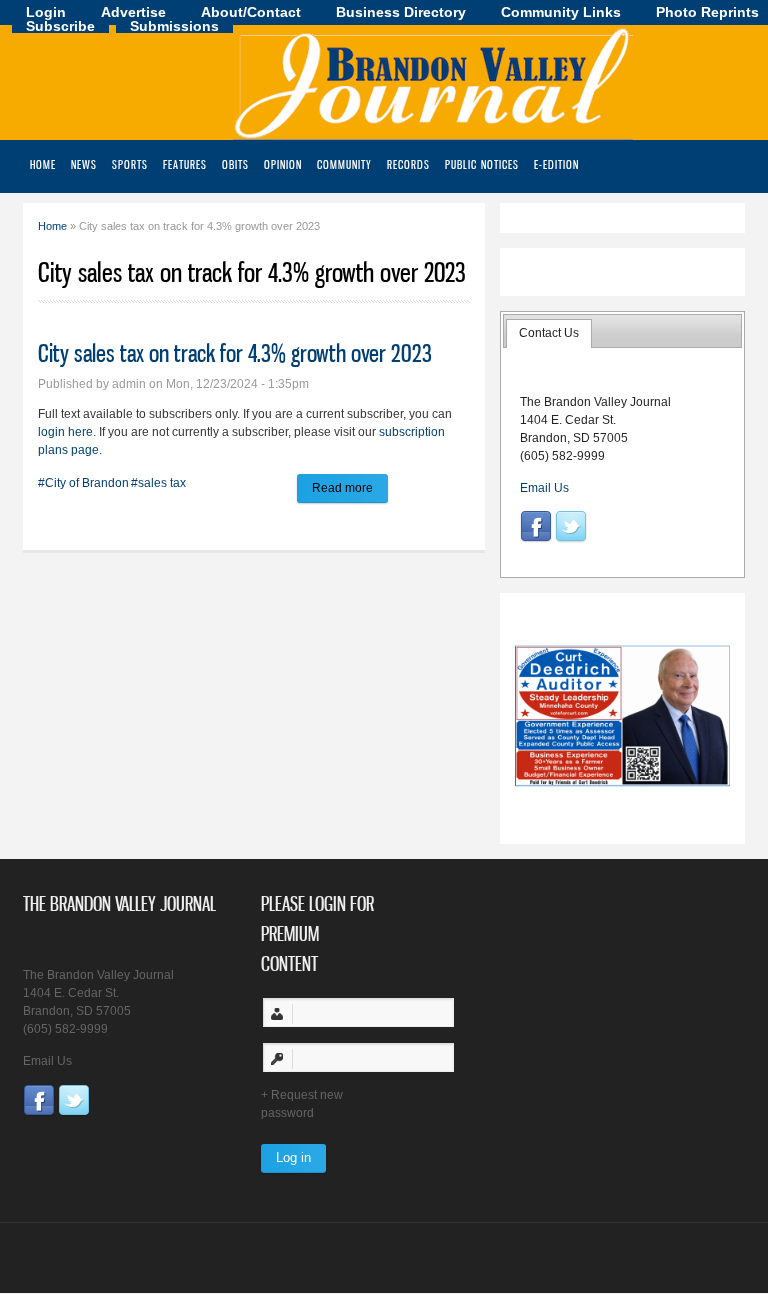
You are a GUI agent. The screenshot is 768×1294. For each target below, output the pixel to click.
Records (408, 164)
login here (65, 432)
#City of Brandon (83, 483)
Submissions (174, 26)
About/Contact (251, 12)
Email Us (544, 488)
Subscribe (60, 26)
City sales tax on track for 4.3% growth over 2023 (235, 353)
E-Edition (556, 164)
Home (43, 164)
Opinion (283, 164)
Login (46, 12)
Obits (235, 164)
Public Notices (482, 164)
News (84, 164)
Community (344, 164)
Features (185, 164)
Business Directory (401, 12)
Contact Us (549, 333)
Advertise (133, 12)
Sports (130, 164)
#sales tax (158, 483)
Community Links (561, 12)
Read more (350, 488)
